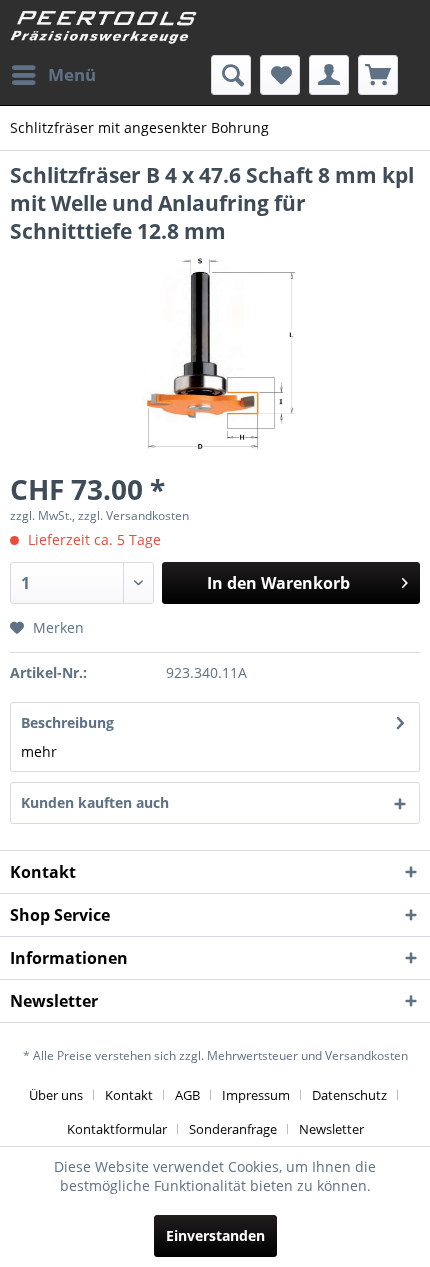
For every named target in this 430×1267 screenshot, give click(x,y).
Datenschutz (349, 1095)
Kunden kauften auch (95, 802)
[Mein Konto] (329, 75)
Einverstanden (215, 1235)
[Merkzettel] (280, 75)
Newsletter (331, 1129)
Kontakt (129, 1095)
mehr (39, 751)
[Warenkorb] (378, 75)
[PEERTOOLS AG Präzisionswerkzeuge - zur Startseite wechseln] (104, 27)
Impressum (256, 1095)
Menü (72, 74)
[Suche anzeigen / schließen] (231, 75)
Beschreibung (67, 722)
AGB (187, 1095)
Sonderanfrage (233, 1129)
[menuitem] (53, 75)
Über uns (56, 1095)
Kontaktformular (117, 1129)
